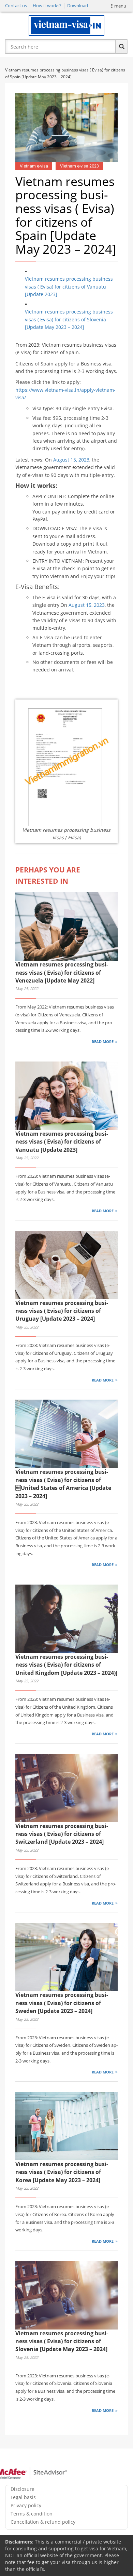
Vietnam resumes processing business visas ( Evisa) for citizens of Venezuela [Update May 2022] (62, 972)
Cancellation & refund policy (43, 2522)
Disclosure (23, 2489)
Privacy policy (26, 2505)
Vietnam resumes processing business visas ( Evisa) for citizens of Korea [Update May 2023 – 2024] (62, 2172)
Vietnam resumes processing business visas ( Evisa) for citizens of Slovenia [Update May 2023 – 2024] (69, 319)
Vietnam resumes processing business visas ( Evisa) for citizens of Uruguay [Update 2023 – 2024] (62, 1311)
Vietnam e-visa (34, 166)
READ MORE (103, 1042)
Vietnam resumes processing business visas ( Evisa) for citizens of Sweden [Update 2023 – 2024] (62, 2003)
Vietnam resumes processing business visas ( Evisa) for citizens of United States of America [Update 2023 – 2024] (63, 1484)
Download (78, 5)
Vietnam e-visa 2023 (79, 166)
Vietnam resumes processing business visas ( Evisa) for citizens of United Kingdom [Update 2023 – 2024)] (66, 1665)
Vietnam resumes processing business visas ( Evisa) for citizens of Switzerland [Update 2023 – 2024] (62, 1834)
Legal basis (23, 2497)
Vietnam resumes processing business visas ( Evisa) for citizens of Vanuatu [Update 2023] (69, 286)
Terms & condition (32, 2514)
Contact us (16, 5)
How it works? (47, 5)
